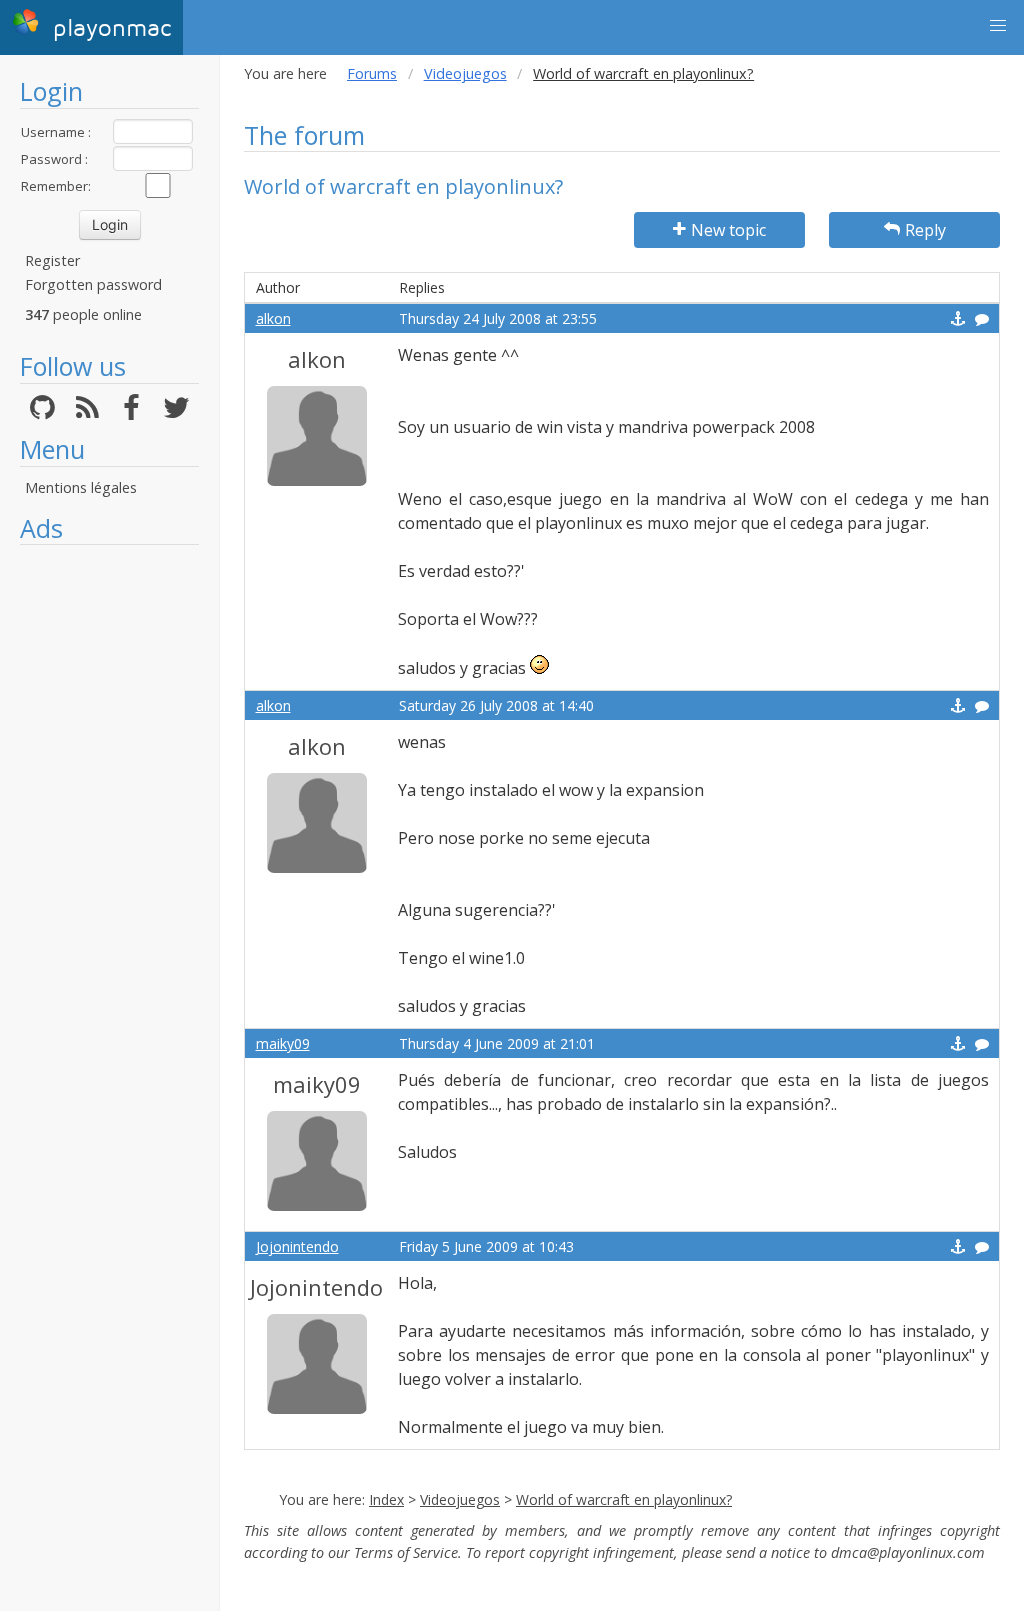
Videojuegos (465, 73)
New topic (728, 230)
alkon (273, 318)
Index (386, 1499)
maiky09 (283, 1043)
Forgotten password (93, 284)
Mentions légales (81, 487)
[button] (998, 26)
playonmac (108, 28)
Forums (372, 73)
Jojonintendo (297, 1246)
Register (52, 260)
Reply (925, 230)
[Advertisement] (109, 855)
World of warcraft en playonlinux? (624, 1499)
